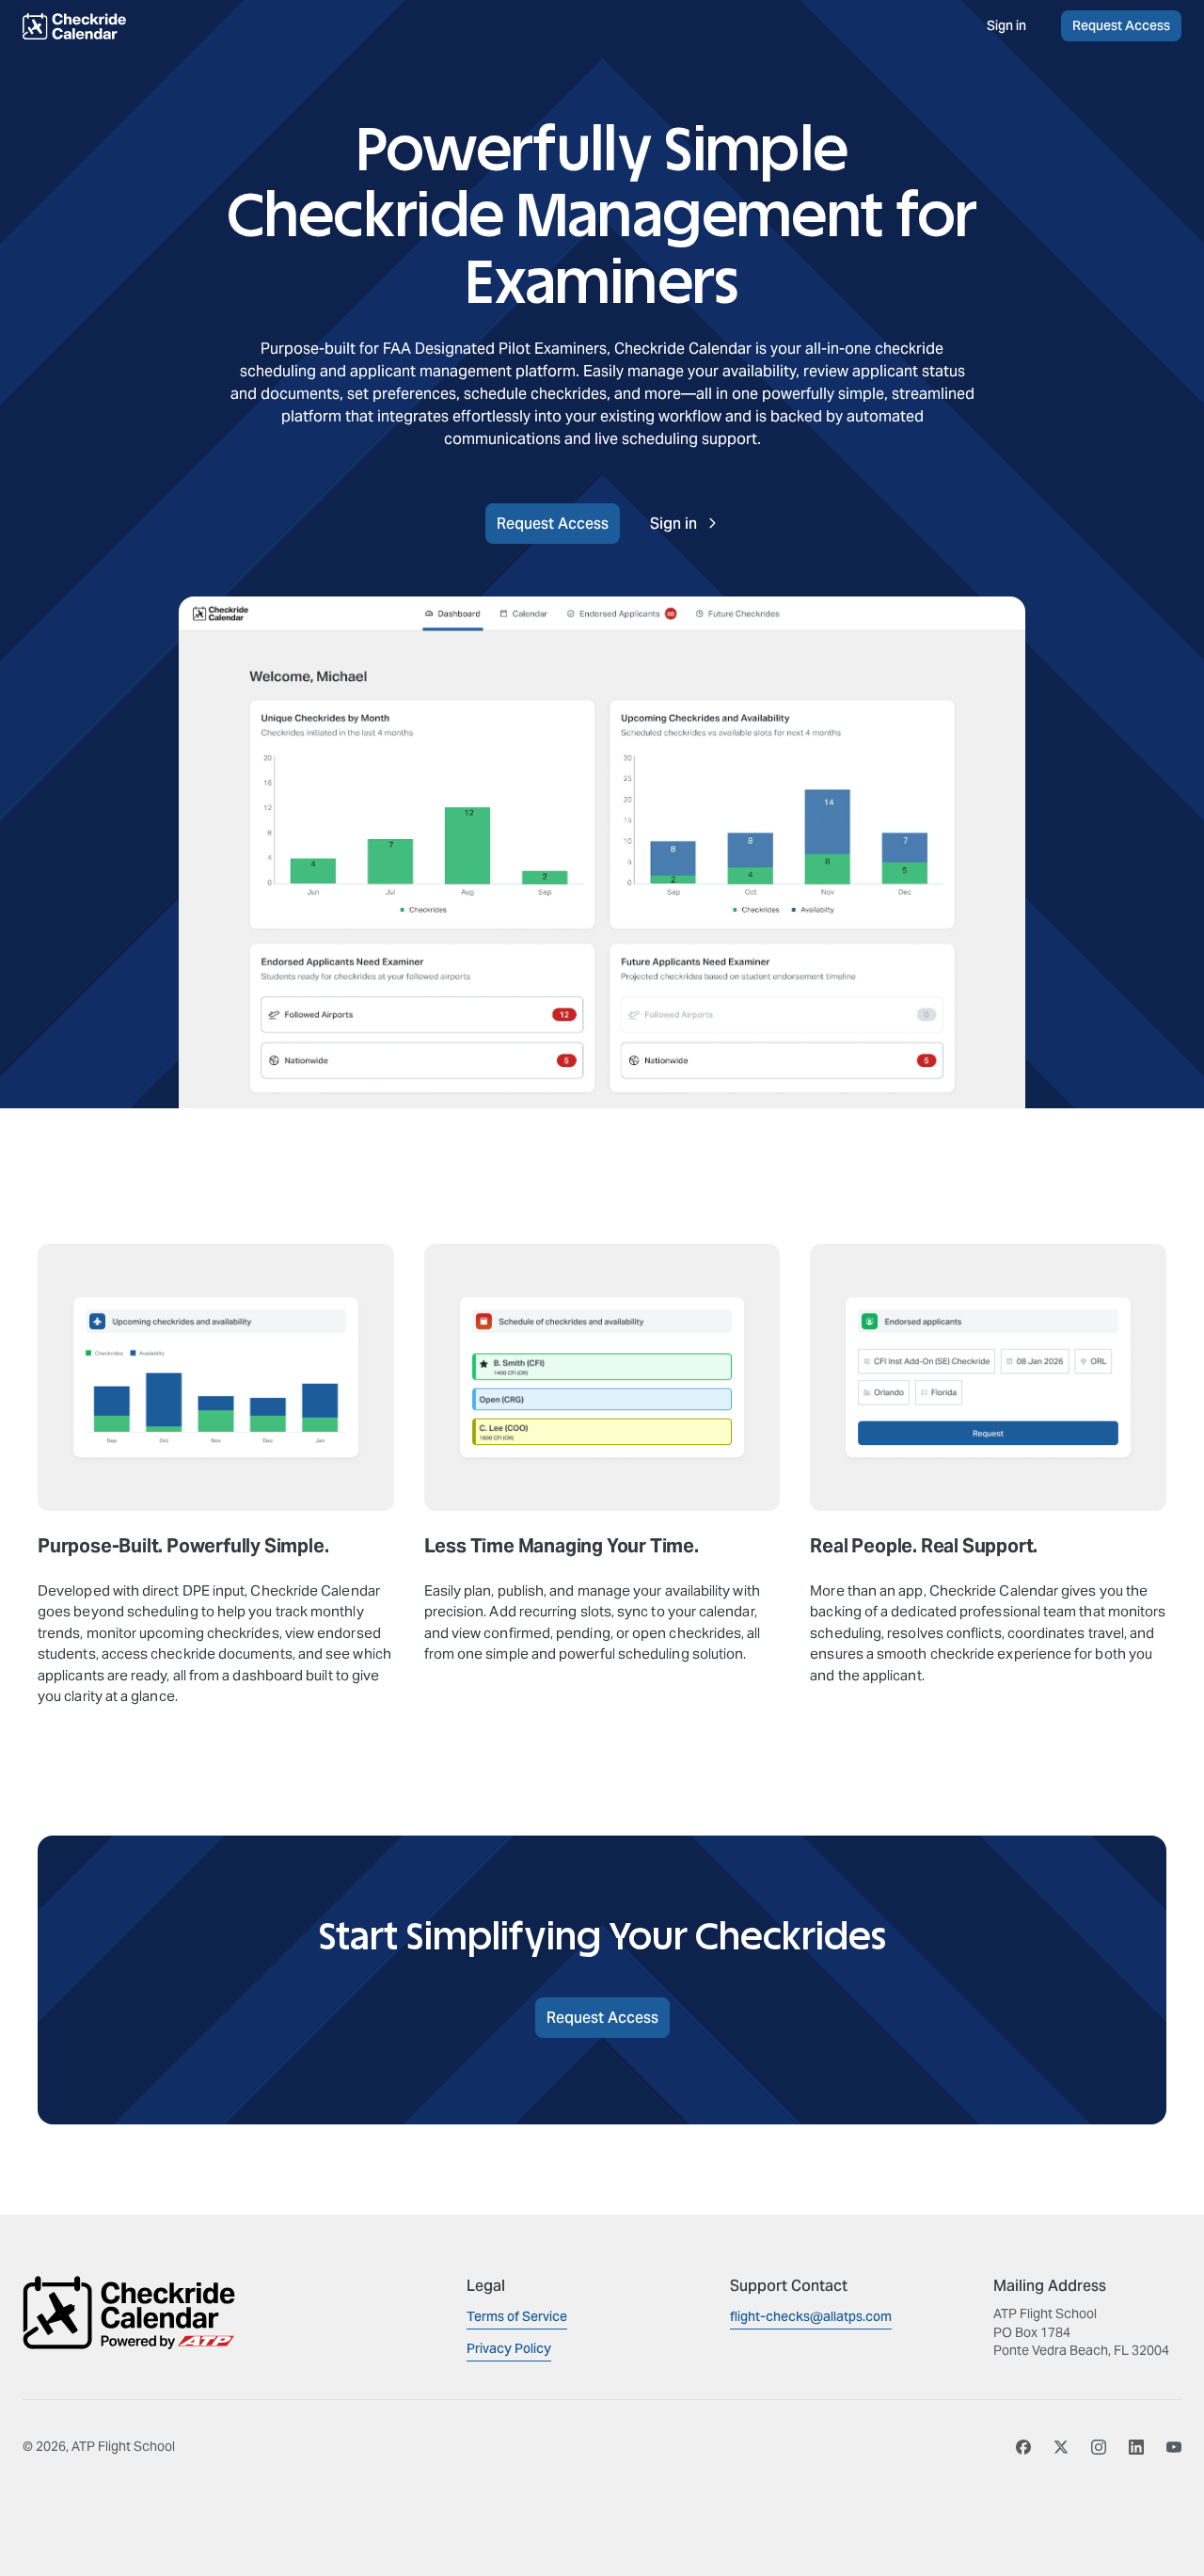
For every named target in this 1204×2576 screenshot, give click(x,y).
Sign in (1006, 25)
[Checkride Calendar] (117, 26)
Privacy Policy (509, 2348)
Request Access (1121, 25)
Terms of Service (517, 2316)
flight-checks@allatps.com (811, 2316)
